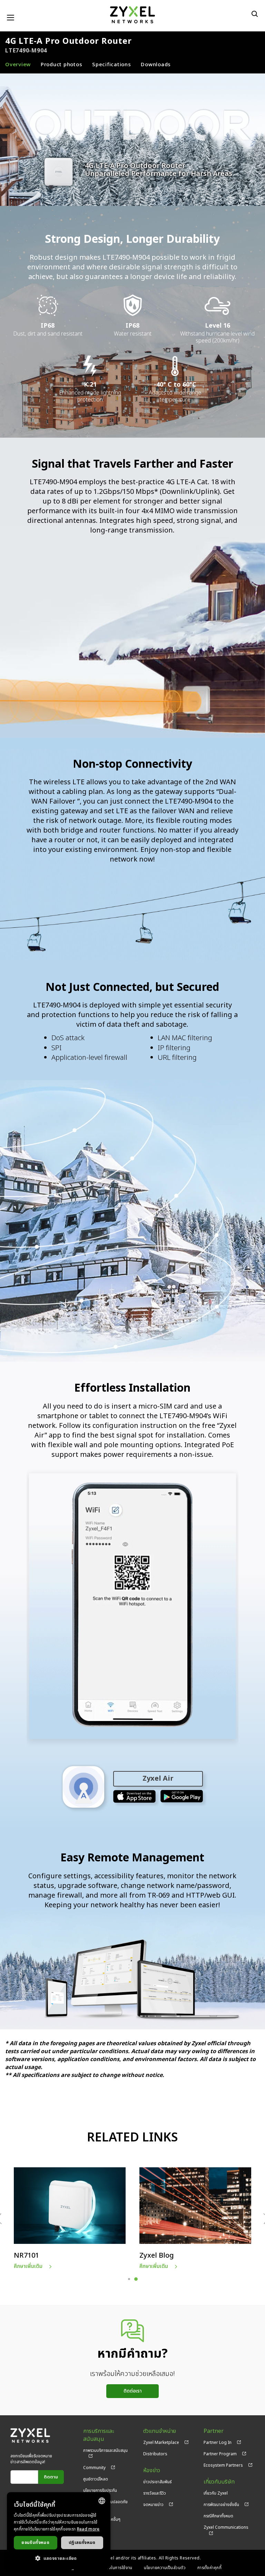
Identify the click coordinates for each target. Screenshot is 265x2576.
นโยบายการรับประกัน (100, 2490)
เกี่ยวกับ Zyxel (216, 2493)
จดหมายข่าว (153, 2505)
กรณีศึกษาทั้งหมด (218, 2516)
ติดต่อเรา (133, 2391)
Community (94, 2468)
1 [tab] (129, 2279)
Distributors (155, 2454)
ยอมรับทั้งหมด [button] (35, 2543)
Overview (18, 65)
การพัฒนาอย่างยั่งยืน (221, 2505)
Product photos (62, 65)
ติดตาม (51, 2477)
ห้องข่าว (152, 2471)
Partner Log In (218, 2443)
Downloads (156, 65)
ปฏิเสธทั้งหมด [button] (82, 2543)
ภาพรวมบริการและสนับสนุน (105, 2450)
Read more (88, 2529)
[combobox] (102, 2501)
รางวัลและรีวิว (155, 2493)
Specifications (112, 65)
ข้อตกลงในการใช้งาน (114, 2568)
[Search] (255, 14)
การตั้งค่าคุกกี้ (210, 2568)
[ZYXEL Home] (132, 15)
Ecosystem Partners (223, 2465)
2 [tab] (136, 2279)
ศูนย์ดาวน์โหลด (96, 2479)
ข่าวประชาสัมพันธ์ (158, 2482)
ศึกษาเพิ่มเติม (28, 2266)
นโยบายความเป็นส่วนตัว (165, 2568)
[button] (59, 2558)
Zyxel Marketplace (161, 2443)
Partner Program (220, 2454)
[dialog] (59, 2531)
